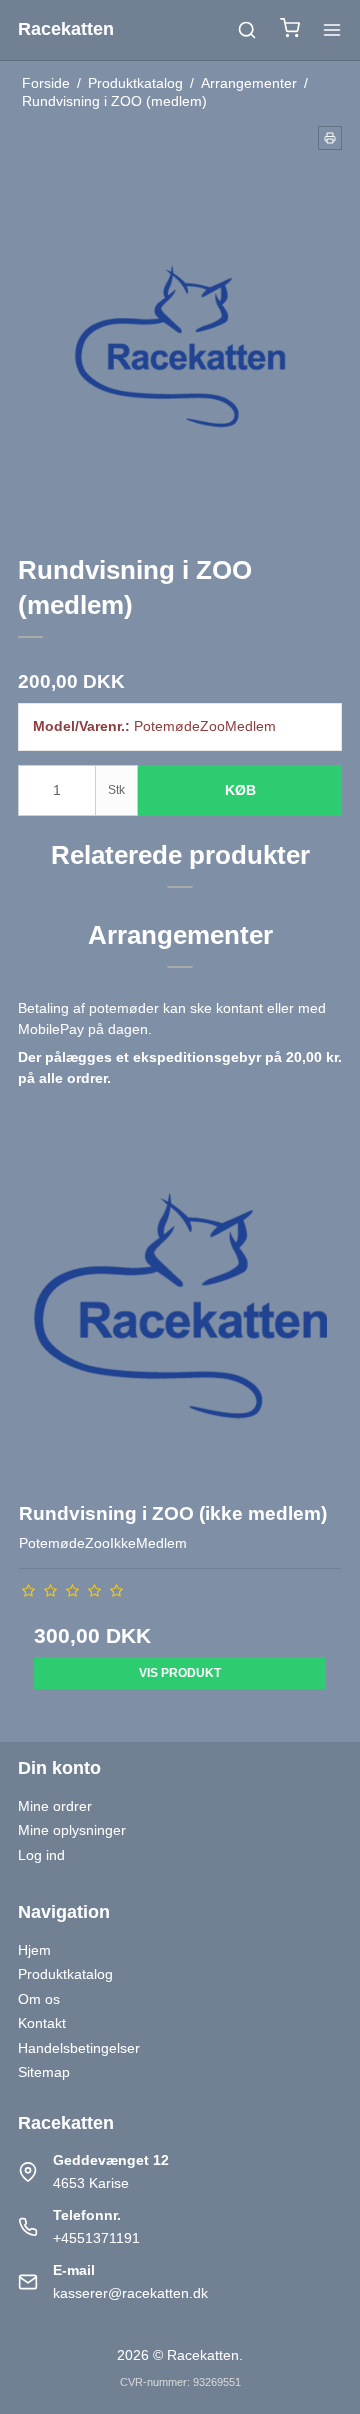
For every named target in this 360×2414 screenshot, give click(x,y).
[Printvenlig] (330, 138)
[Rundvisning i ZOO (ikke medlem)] (180, 1321)
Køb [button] (240, 790)
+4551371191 (96, 2238)
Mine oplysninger (72, 1830)
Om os (39, 1999)
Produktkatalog (65, 1974)
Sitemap (44, 2072)
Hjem (34, 1950)
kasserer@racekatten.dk (130, 2293)
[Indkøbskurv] (290, 30)
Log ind (41, 1855)
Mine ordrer (55, 1806)
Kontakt (42, 2023)
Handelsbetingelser (79, 2048)
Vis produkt (180, 1673)
